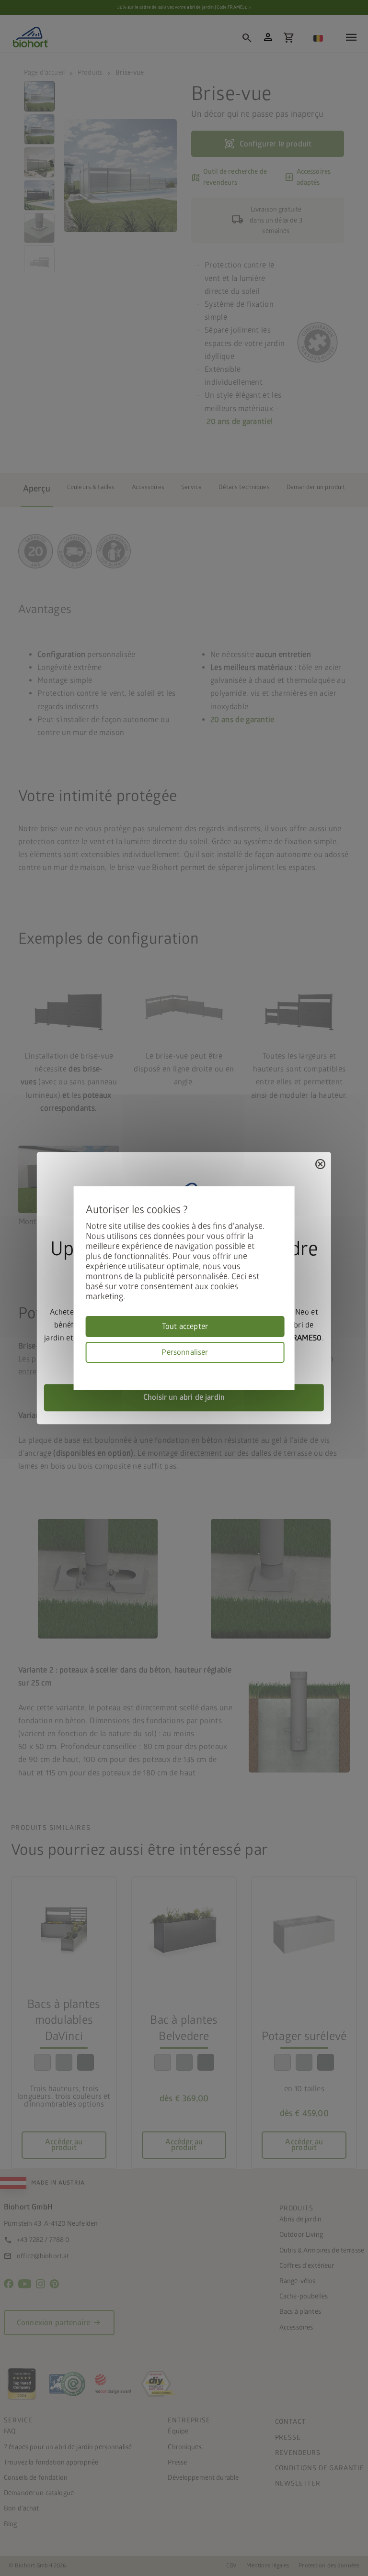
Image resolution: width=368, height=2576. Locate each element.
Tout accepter (185, 1327)
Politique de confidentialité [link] (281, 1368)
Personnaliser (185, 1352)
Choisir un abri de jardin (184, 1397)
